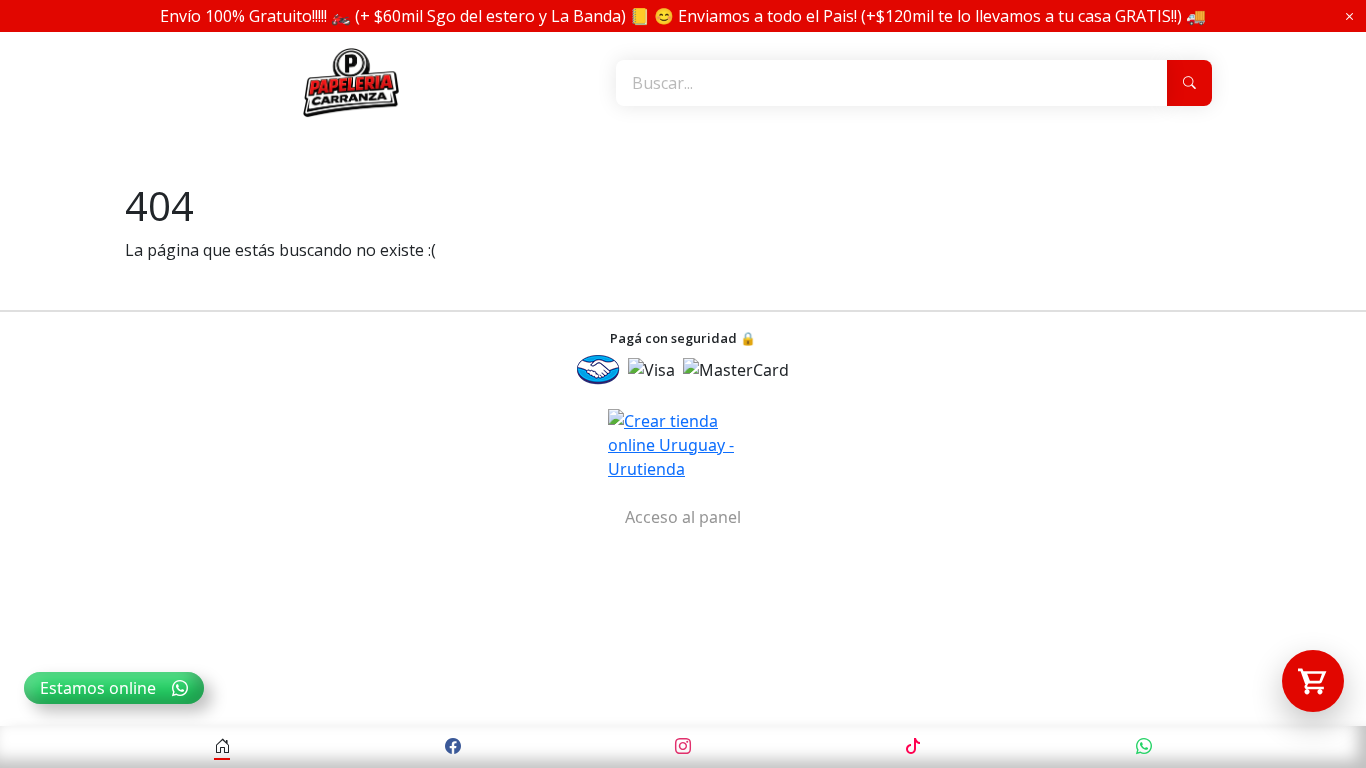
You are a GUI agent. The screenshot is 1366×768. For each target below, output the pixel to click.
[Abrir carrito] (1313, 681)
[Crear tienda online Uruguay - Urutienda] (683, 445)
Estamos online (98, 688)
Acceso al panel (683, 517)
